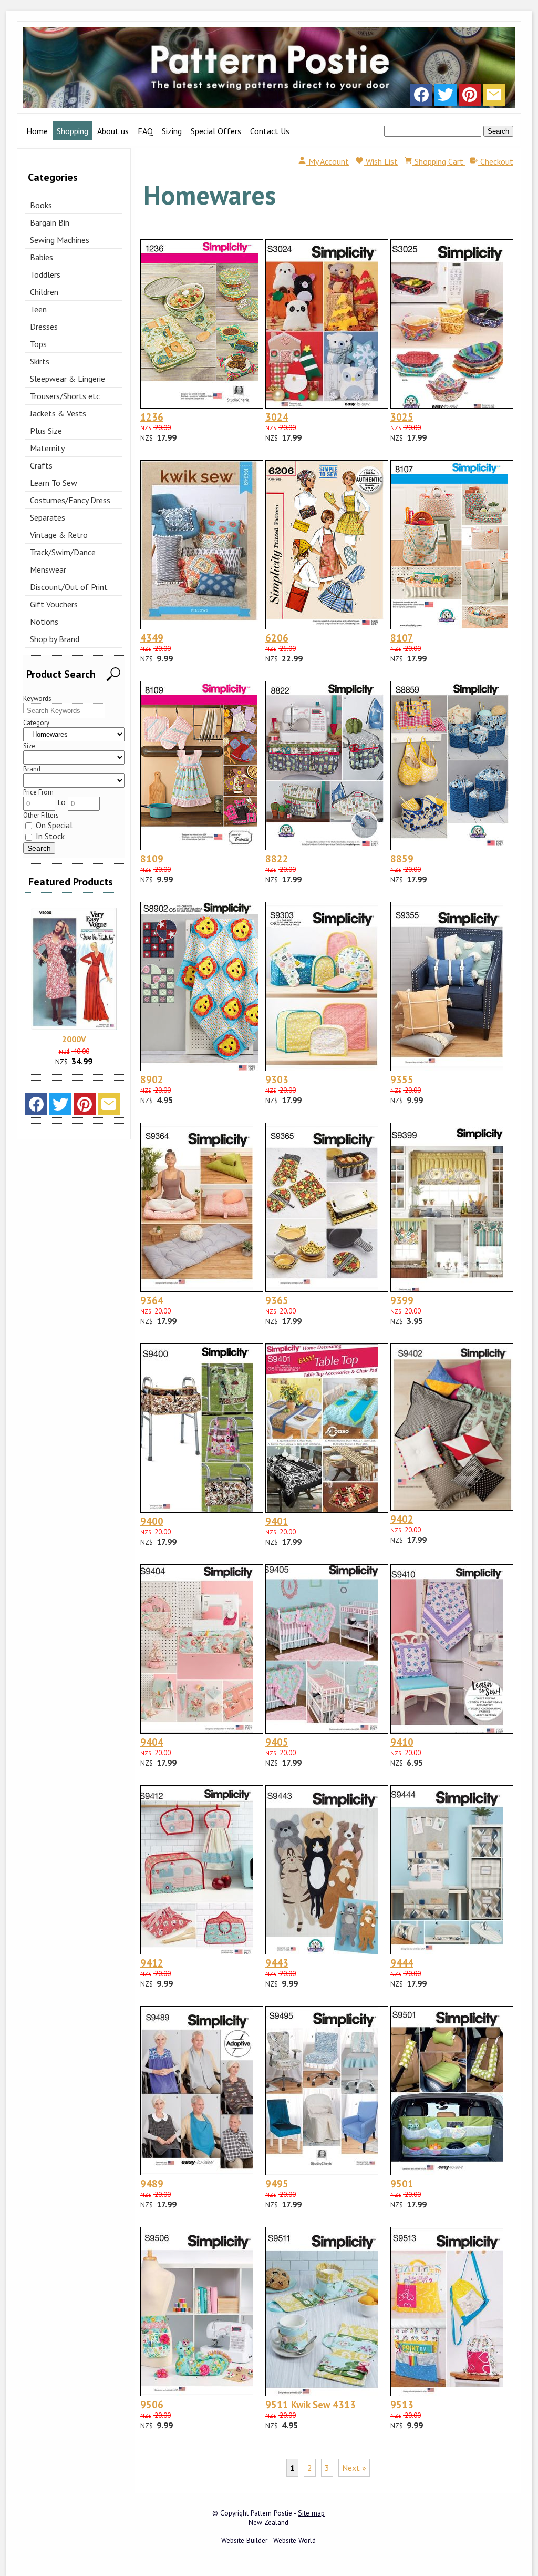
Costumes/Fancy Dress (70, 500)
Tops (38, 344)
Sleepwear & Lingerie (68, 379)
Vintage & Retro (59, 535)
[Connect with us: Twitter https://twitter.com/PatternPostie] (446, 97)
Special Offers (216, 131)
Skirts (40, 361)
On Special (53, 825)
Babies (42, 257)
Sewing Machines (60, 240)
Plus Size (46, 431)
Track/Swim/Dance (63, 552)
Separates (48, 517)
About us (113, 131)
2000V (74, 1039)
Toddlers (45, 274)
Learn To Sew (54, 483)
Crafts (41, 465)
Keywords (37, 699)
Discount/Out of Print (69, 587)
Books (41, 205)
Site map (311, 2513)
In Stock (49, 836)
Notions (44, 622)
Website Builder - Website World (268, 2540)
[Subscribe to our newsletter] (494, 97)
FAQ (145, 131)
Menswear (48, 569)
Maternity (47, 448)
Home (37, 131)
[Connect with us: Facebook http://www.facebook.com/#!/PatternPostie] (421, 97)
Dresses (44, 327)
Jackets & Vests (58, 413)
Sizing (172, 131)
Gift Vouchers (54, 604)
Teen (38, 309)
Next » (354, 2468)
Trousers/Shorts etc (65, 396)
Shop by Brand (55, 639)
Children (44, 292)
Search (498, 131)
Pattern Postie (271, 2513)
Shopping (73, 131)
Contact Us (270, 131)
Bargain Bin (50, 222)
